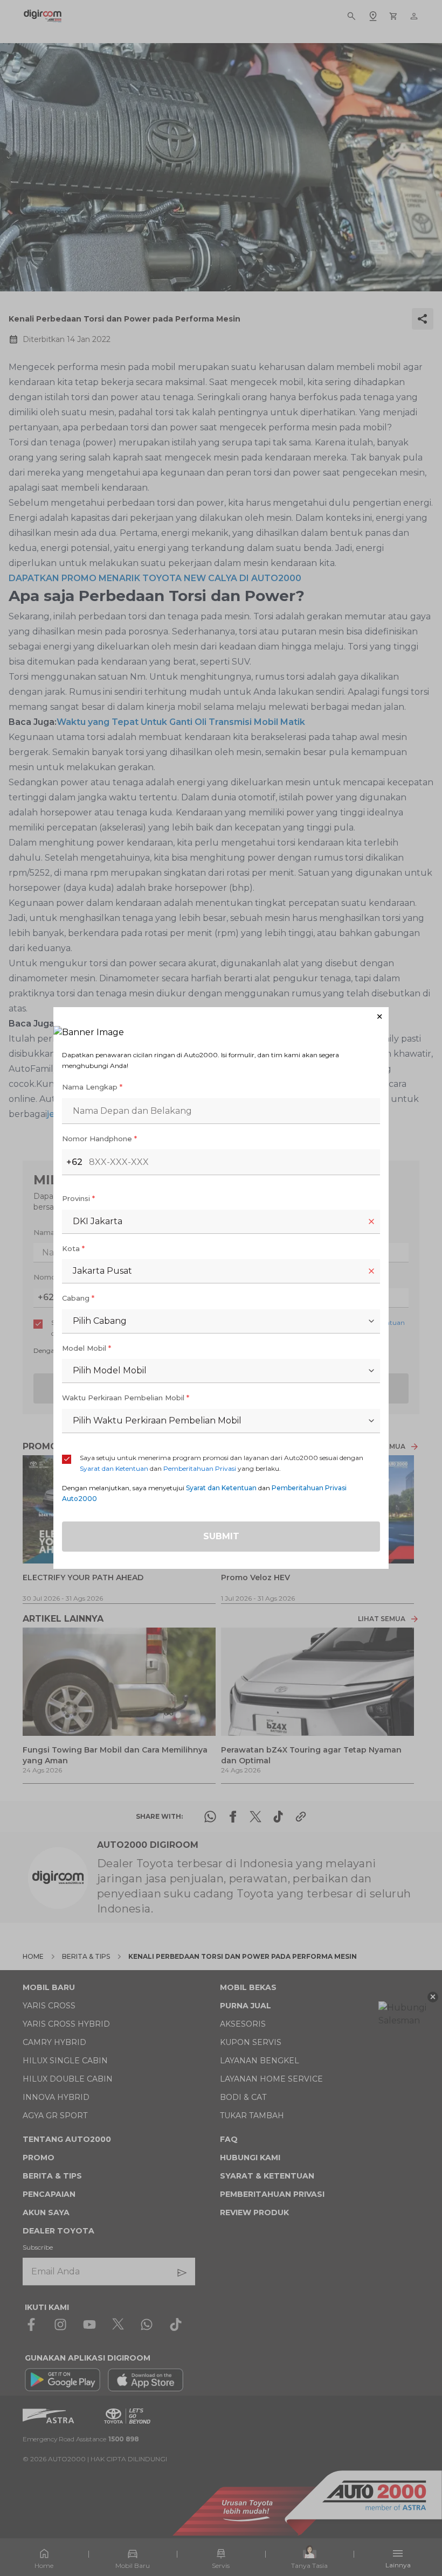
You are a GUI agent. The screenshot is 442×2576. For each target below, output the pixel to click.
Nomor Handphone (99, 1139)
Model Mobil (87, 1348)
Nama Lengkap (92, 1087)
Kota (73, 1248)
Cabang (78, 1298)
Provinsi (78, 1198)
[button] (221, 1017)
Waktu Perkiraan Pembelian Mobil (126, 1398)
